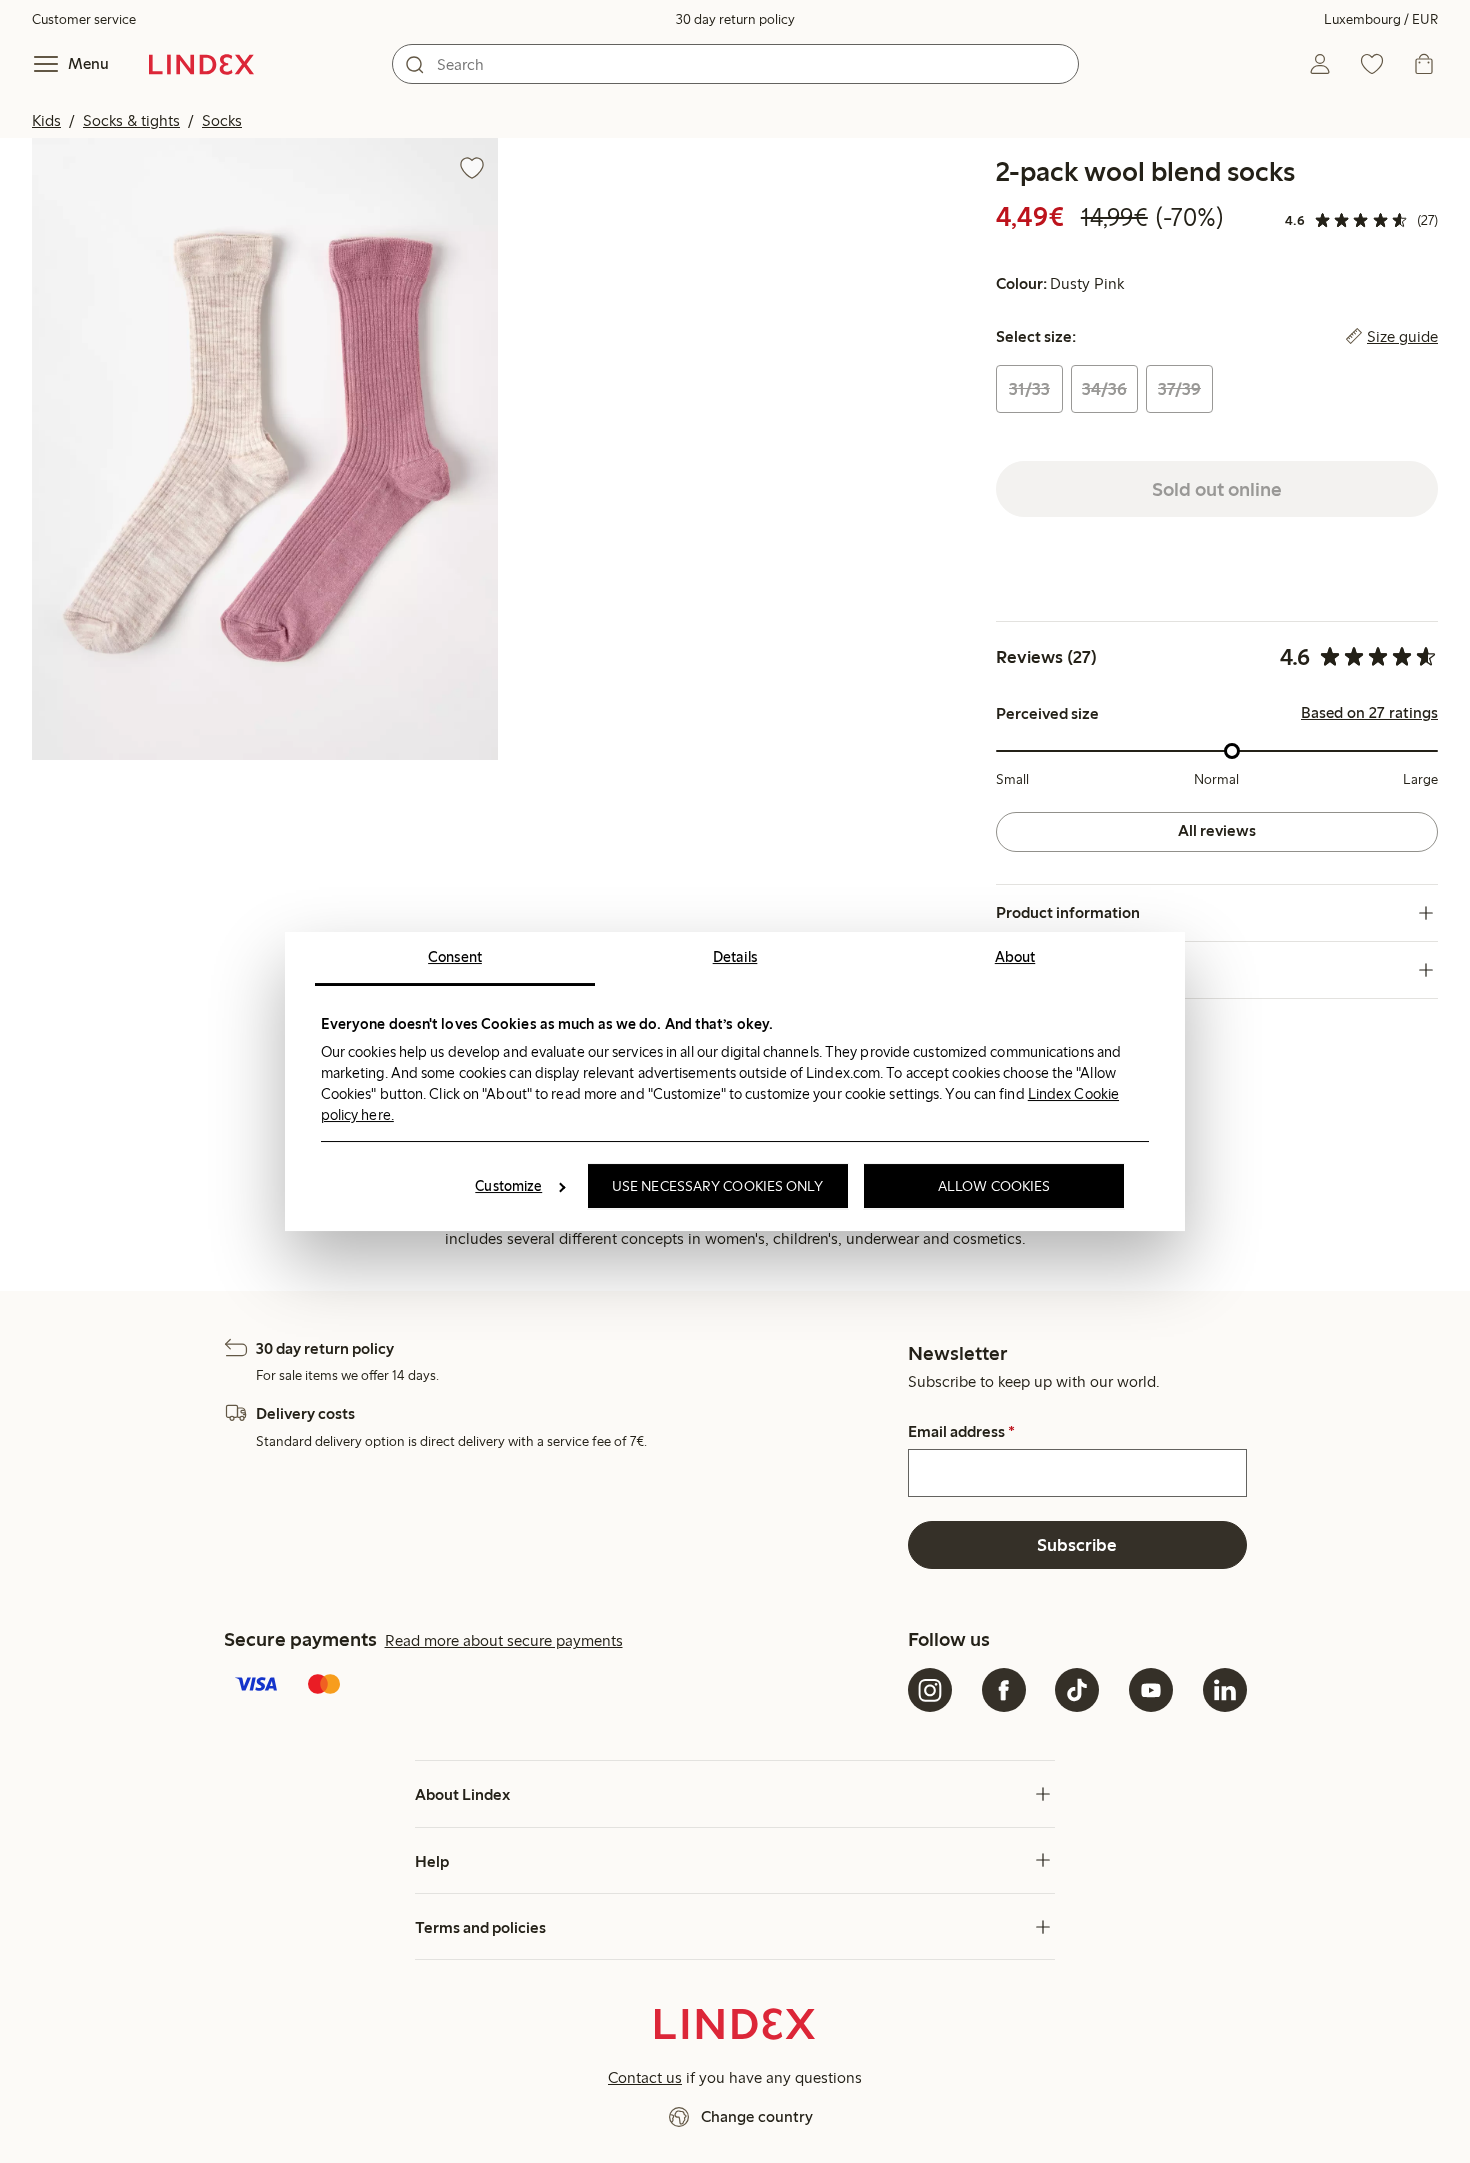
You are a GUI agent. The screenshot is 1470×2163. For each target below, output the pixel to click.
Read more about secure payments (504, 1640)
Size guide (1402, 337)
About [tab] (1015, 957)
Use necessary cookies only (718, 1186)
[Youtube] (1151, 1690)
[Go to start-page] (201, 64)
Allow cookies (994, 1186)
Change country (757, 2116)
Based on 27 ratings (1369, 713)
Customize (508, 1186)
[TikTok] (1077, 1690)
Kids (46, 120)
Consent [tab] (455, 957)
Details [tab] (735, 957)
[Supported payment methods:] (562, 1686)
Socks (222, 120)
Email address (961, 1432)
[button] (265, 448)
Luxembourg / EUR (1381, 19)
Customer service (84, 19)
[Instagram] (930, 1690)
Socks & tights (131, 120)
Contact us (645, 2077)
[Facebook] (1004, 1690)
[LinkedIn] (1225, 1690)
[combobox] (735, 64)
